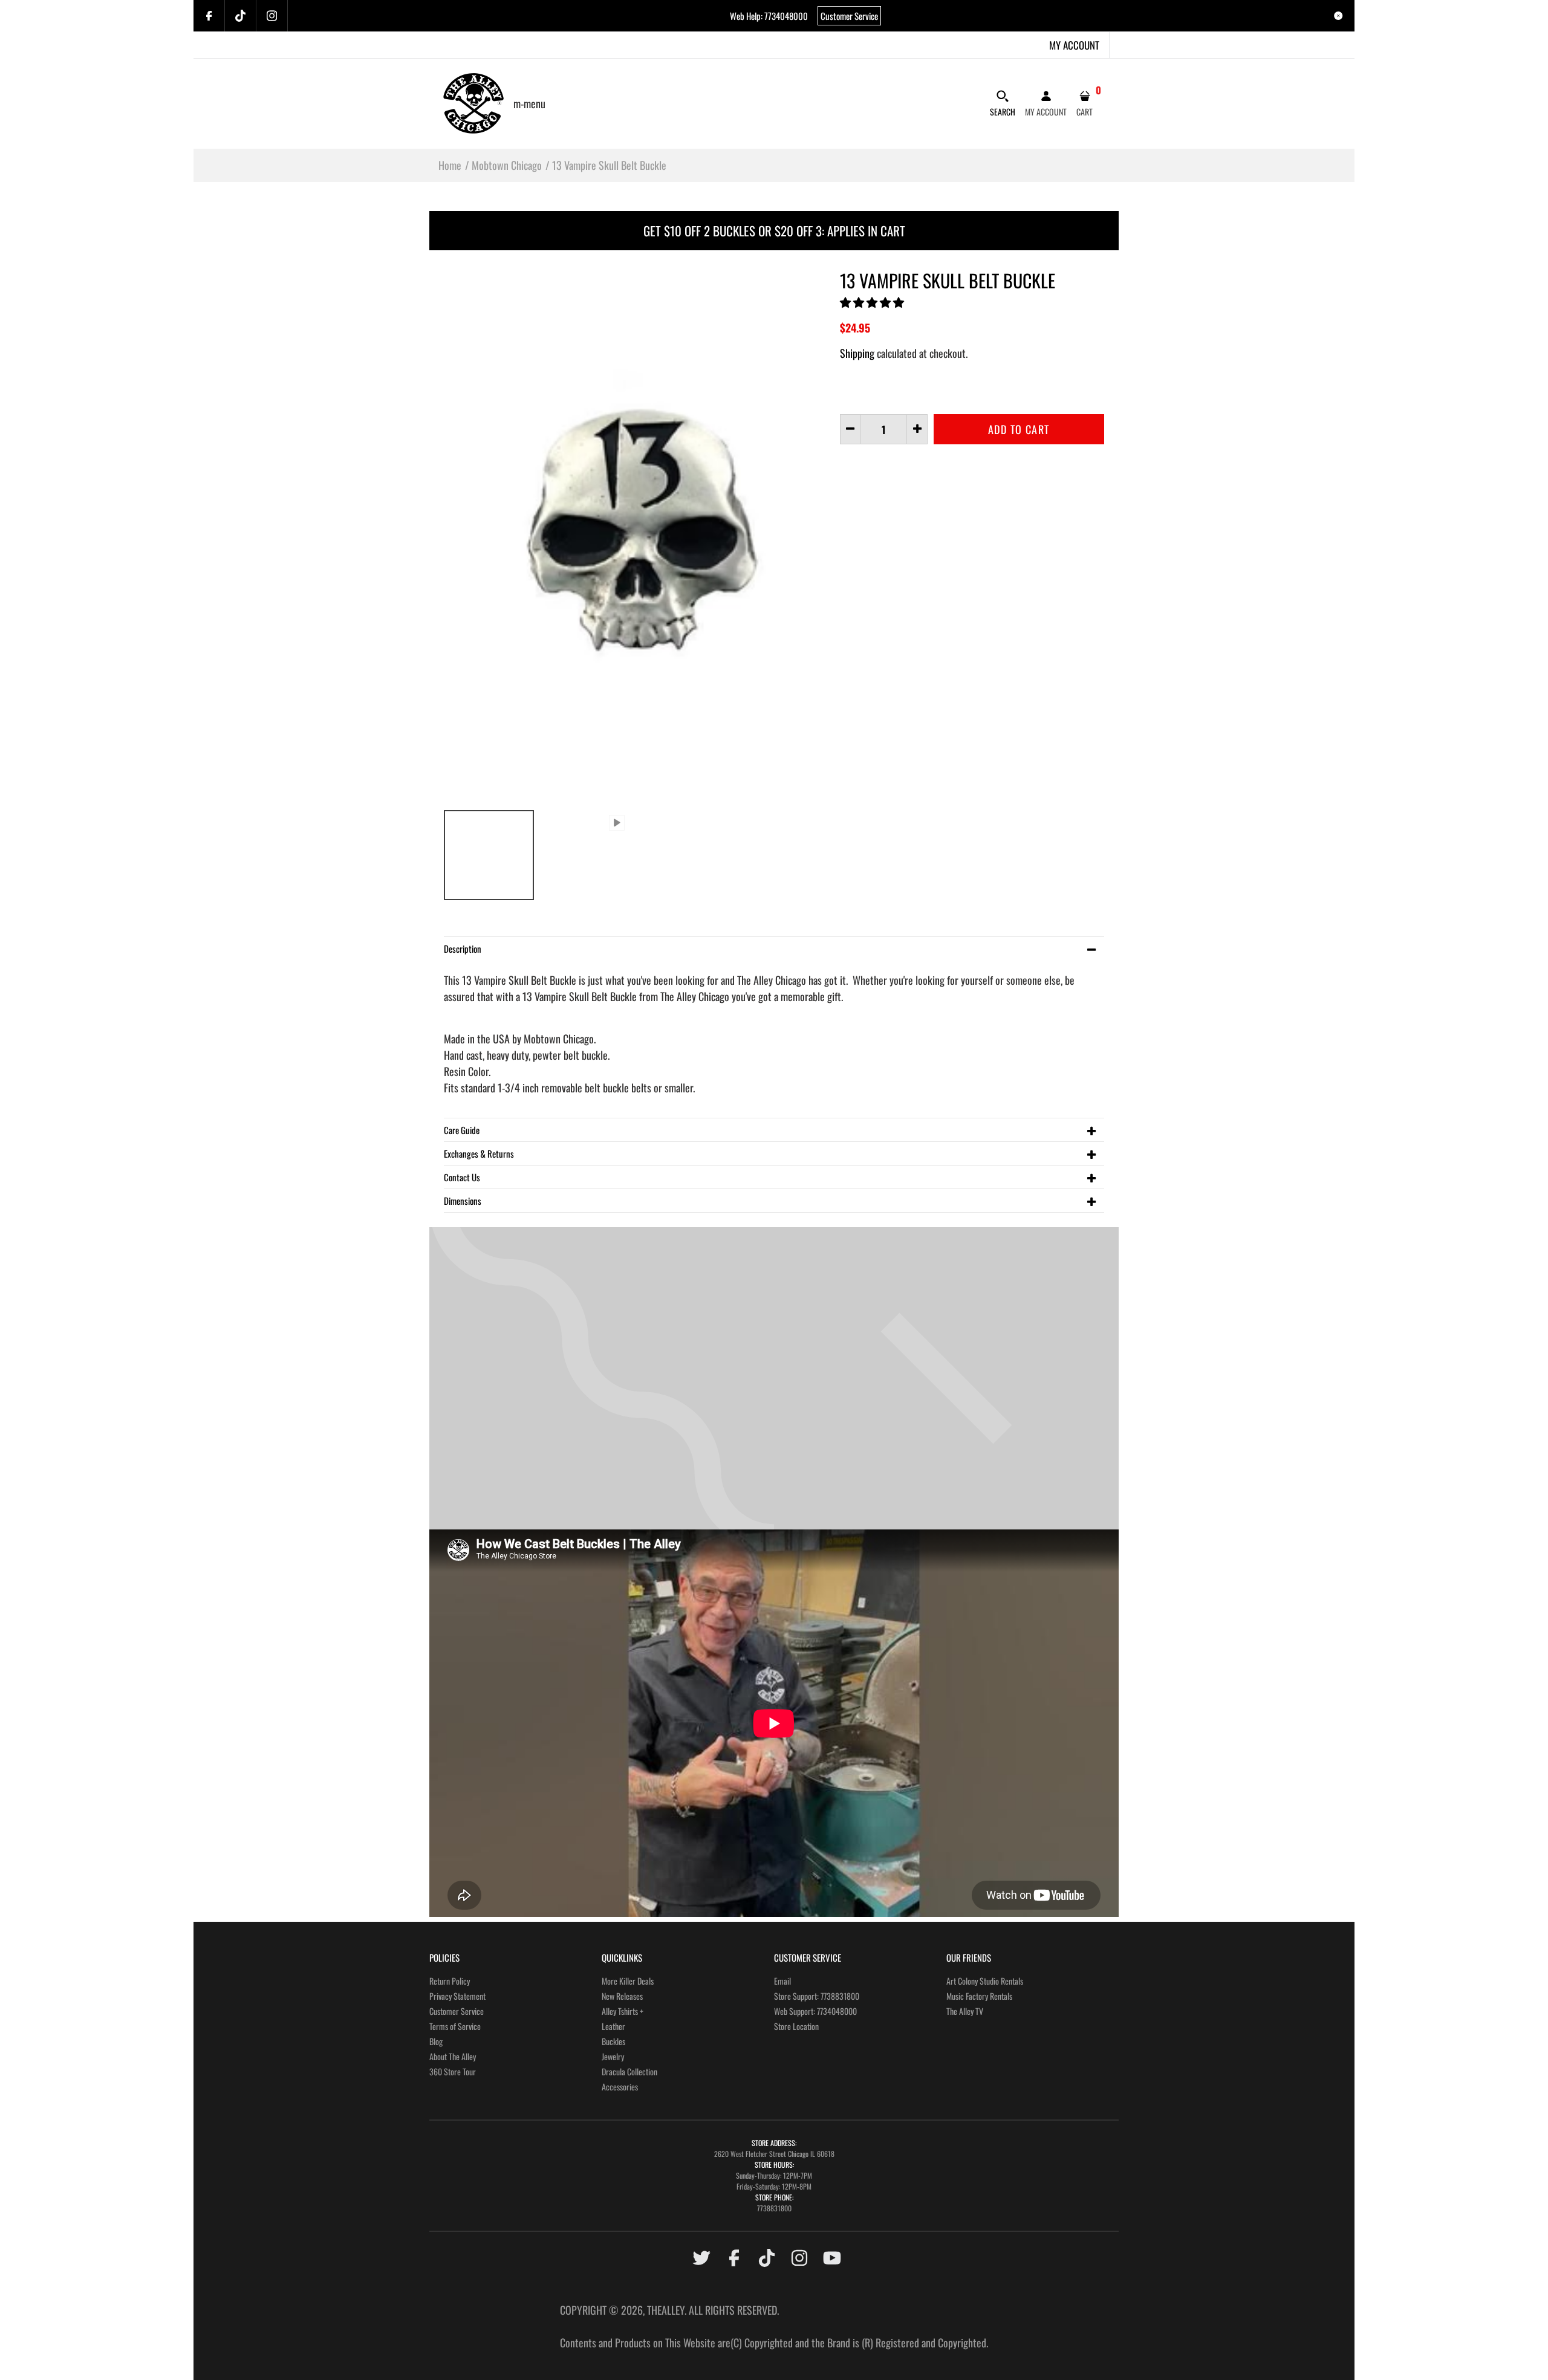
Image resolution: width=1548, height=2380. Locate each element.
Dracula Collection (629, 2071)
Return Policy (450, 1981)
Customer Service (849, 16)
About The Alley (453, 2056)
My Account (1074, 45)
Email (782, 1981)
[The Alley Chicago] (473, 102)
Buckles (613, 2041)
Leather (613, 2026)
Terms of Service (455, 2026)
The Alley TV (965, 2011)
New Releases (622, 1996)
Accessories (620, 2087)
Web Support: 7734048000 (815, 2011)
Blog (436, 2041)
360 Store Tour (453, 2071)
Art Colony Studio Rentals (985, 1981)
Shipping (857, 353)
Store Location (796, 2026)
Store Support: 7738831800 (817, 1996)
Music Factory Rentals (979, 1996)
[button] (873, 302)
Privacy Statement (457, 1996)
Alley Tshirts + (623, 2011)
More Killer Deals (628, 1981)
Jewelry (613, 2056)
